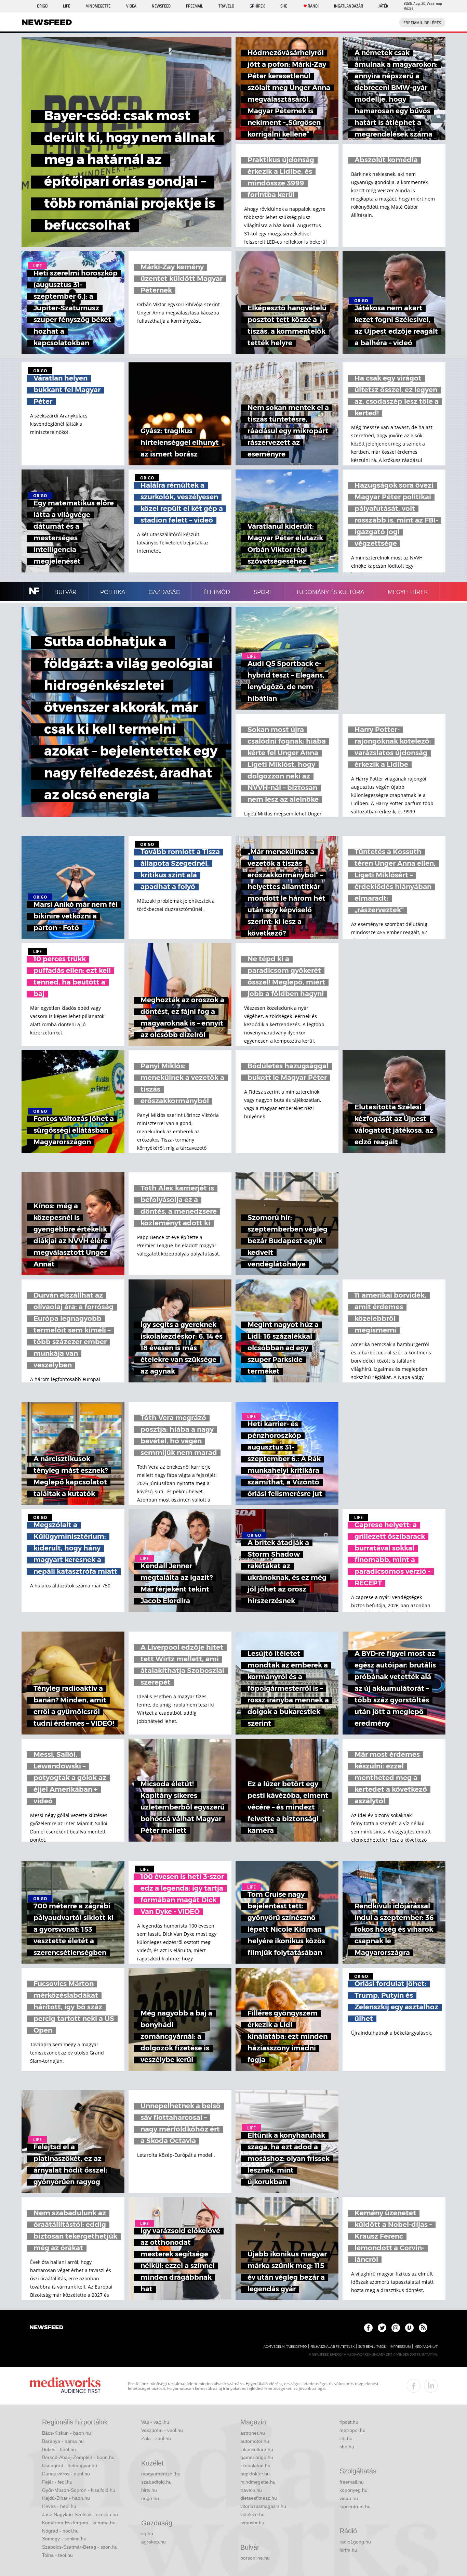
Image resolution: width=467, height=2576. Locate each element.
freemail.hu (352, 2482)
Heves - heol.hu (59, 2506)
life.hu (346, 2438)
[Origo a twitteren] (382, 2328)
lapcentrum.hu (355, 2507)
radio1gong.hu (355, 2542)
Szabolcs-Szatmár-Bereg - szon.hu (80, 2547)
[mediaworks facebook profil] (414, 2386)
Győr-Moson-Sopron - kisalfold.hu (79, 2490)
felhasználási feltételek (332, 2347)
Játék (383, 6)
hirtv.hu (149, 2490)
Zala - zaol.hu (156, 2438)
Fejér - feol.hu (57, 2482)
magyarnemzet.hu (161, 2474)
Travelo (226, 6)
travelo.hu (251, 2490)
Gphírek (257, 6)
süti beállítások (372, 2347)
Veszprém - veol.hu (162, 2430)
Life (66, 6)
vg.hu (147, 2534)
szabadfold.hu (156, 2482)
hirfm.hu (348, 2550)
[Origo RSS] (423, 2328)
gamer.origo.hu (257, 2457)
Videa (131, 6)
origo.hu (150, 2498)
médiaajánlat (426, 2347)
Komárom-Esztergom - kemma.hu (79, 2523)
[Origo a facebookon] (368, 2328)
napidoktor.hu (255, 2474)
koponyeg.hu (353, 2490)
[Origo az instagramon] (396, 2328)
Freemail (195, 6)
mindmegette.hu (258, 2482)
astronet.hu (253, 2433)
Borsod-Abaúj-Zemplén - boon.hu (78, 2457)
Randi (313, 6)
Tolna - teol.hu (57, 2555)
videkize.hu (252, 2514)
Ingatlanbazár (349, 6)
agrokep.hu (154, 2542)
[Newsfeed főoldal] (46, 2328)
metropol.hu (352, 2430)
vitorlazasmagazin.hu (263, 2506)
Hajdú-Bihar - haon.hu (66, 2498)
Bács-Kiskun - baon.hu (66, 2433)
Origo (42, 6)
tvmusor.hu (252, 2523)
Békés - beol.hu (59, 2449)
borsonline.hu (255, 2558)
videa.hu (349, 2498)
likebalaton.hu (255, 2465)
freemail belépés (422, 23)
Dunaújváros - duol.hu (66, 2474)
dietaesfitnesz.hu (259, 2498)
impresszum (400, 2347)
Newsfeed (161, 6)
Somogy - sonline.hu (64, 2539)
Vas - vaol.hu (155, 2422)
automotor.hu (255, 2441)
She (284, 6)
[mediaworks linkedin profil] (431, 2386)
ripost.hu (349, 2422)
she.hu (347, 2447)
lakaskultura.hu (257, 2449)
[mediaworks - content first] (65, 2386)
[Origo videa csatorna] (409, 2328)
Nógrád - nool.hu (60, 2531)
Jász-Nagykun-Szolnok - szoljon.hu (80, 2514)
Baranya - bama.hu (63, 2441)
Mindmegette (98, 6)
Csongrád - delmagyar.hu (70, 2465)
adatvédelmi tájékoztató (285, 2347)
